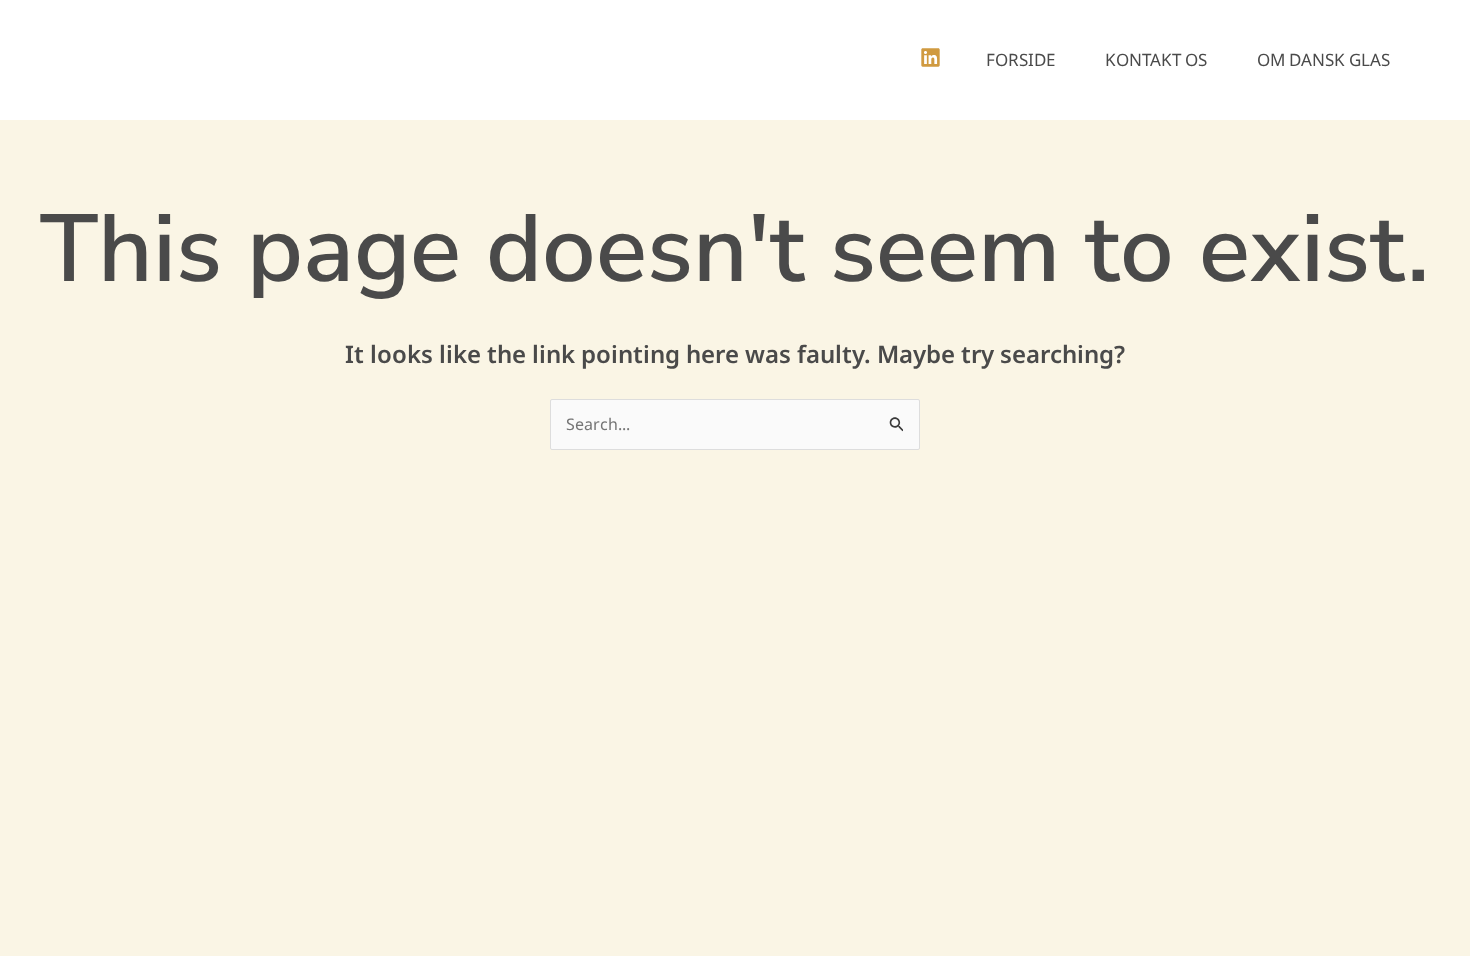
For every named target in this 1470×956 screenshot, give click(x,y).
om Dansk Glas (1323, 59)
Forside (1020, 59)
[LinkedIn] (930, 57)
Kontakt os (1156, 59)
